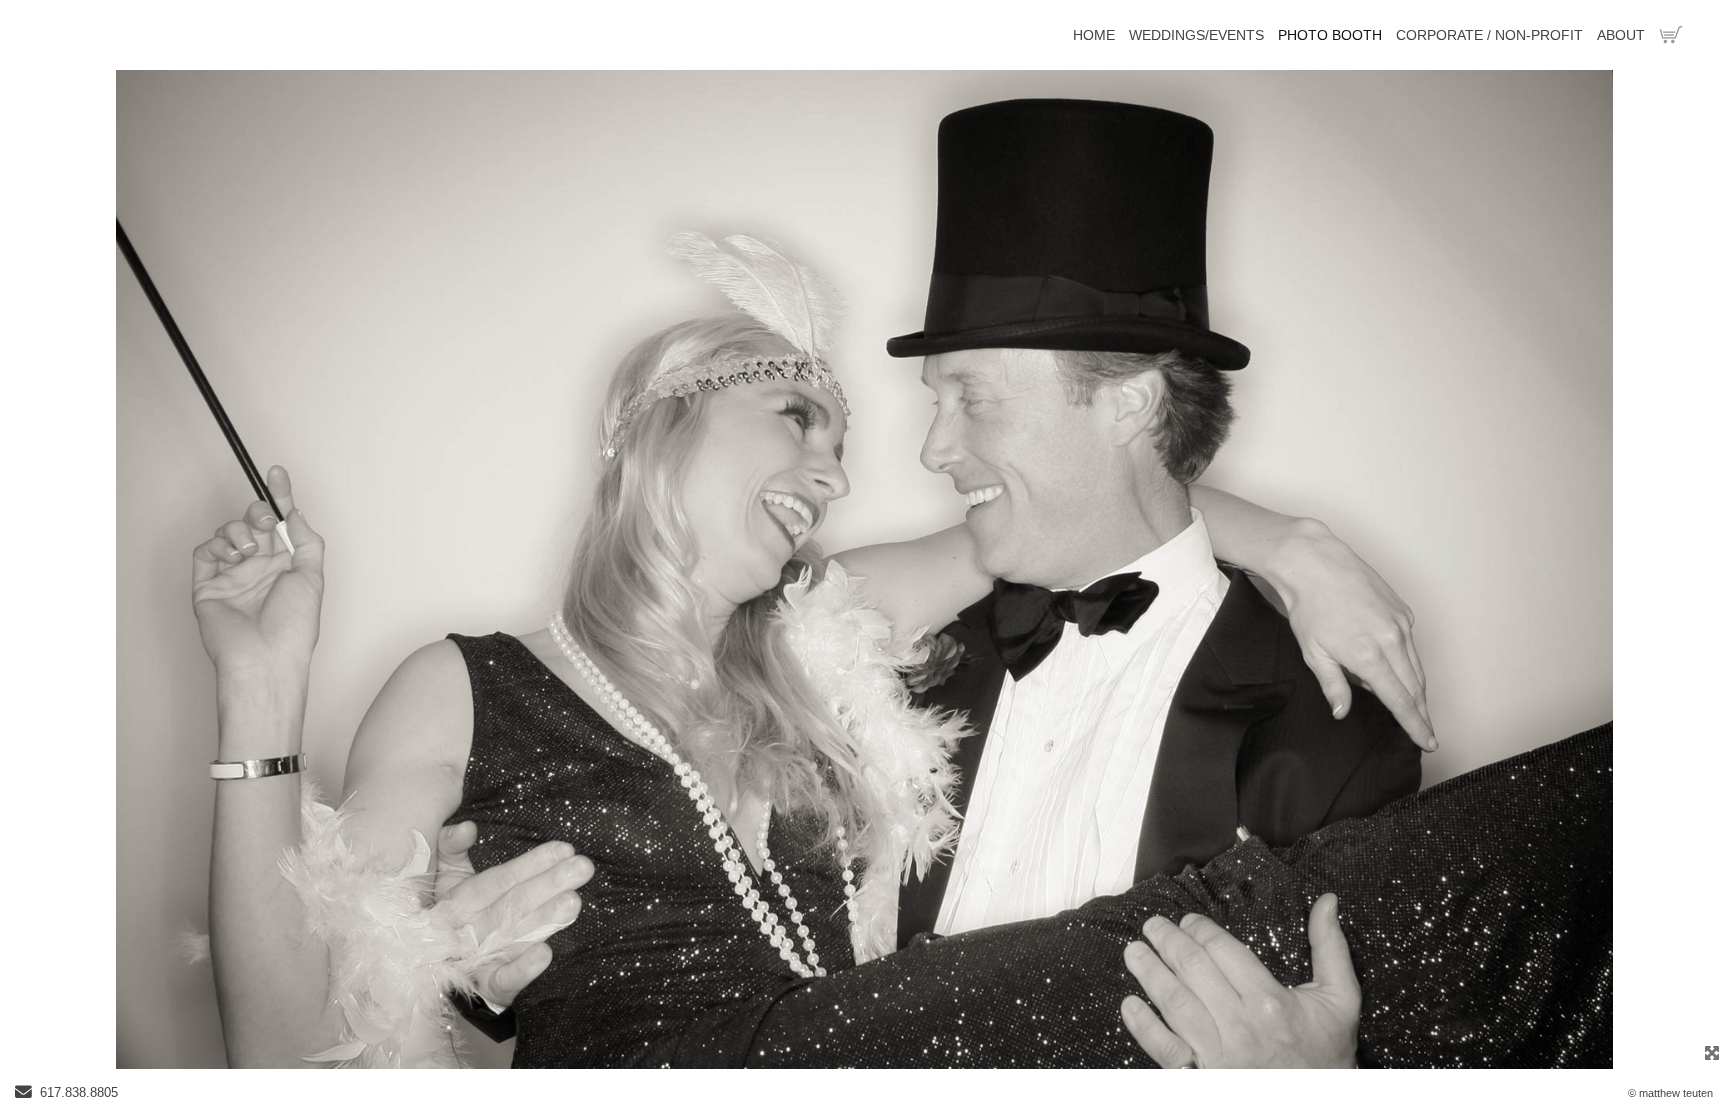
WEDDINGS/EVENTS (1196, 35)
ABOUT (1621, 35)
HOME (1094, 35)
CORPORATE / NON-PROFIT (1489, 35)
